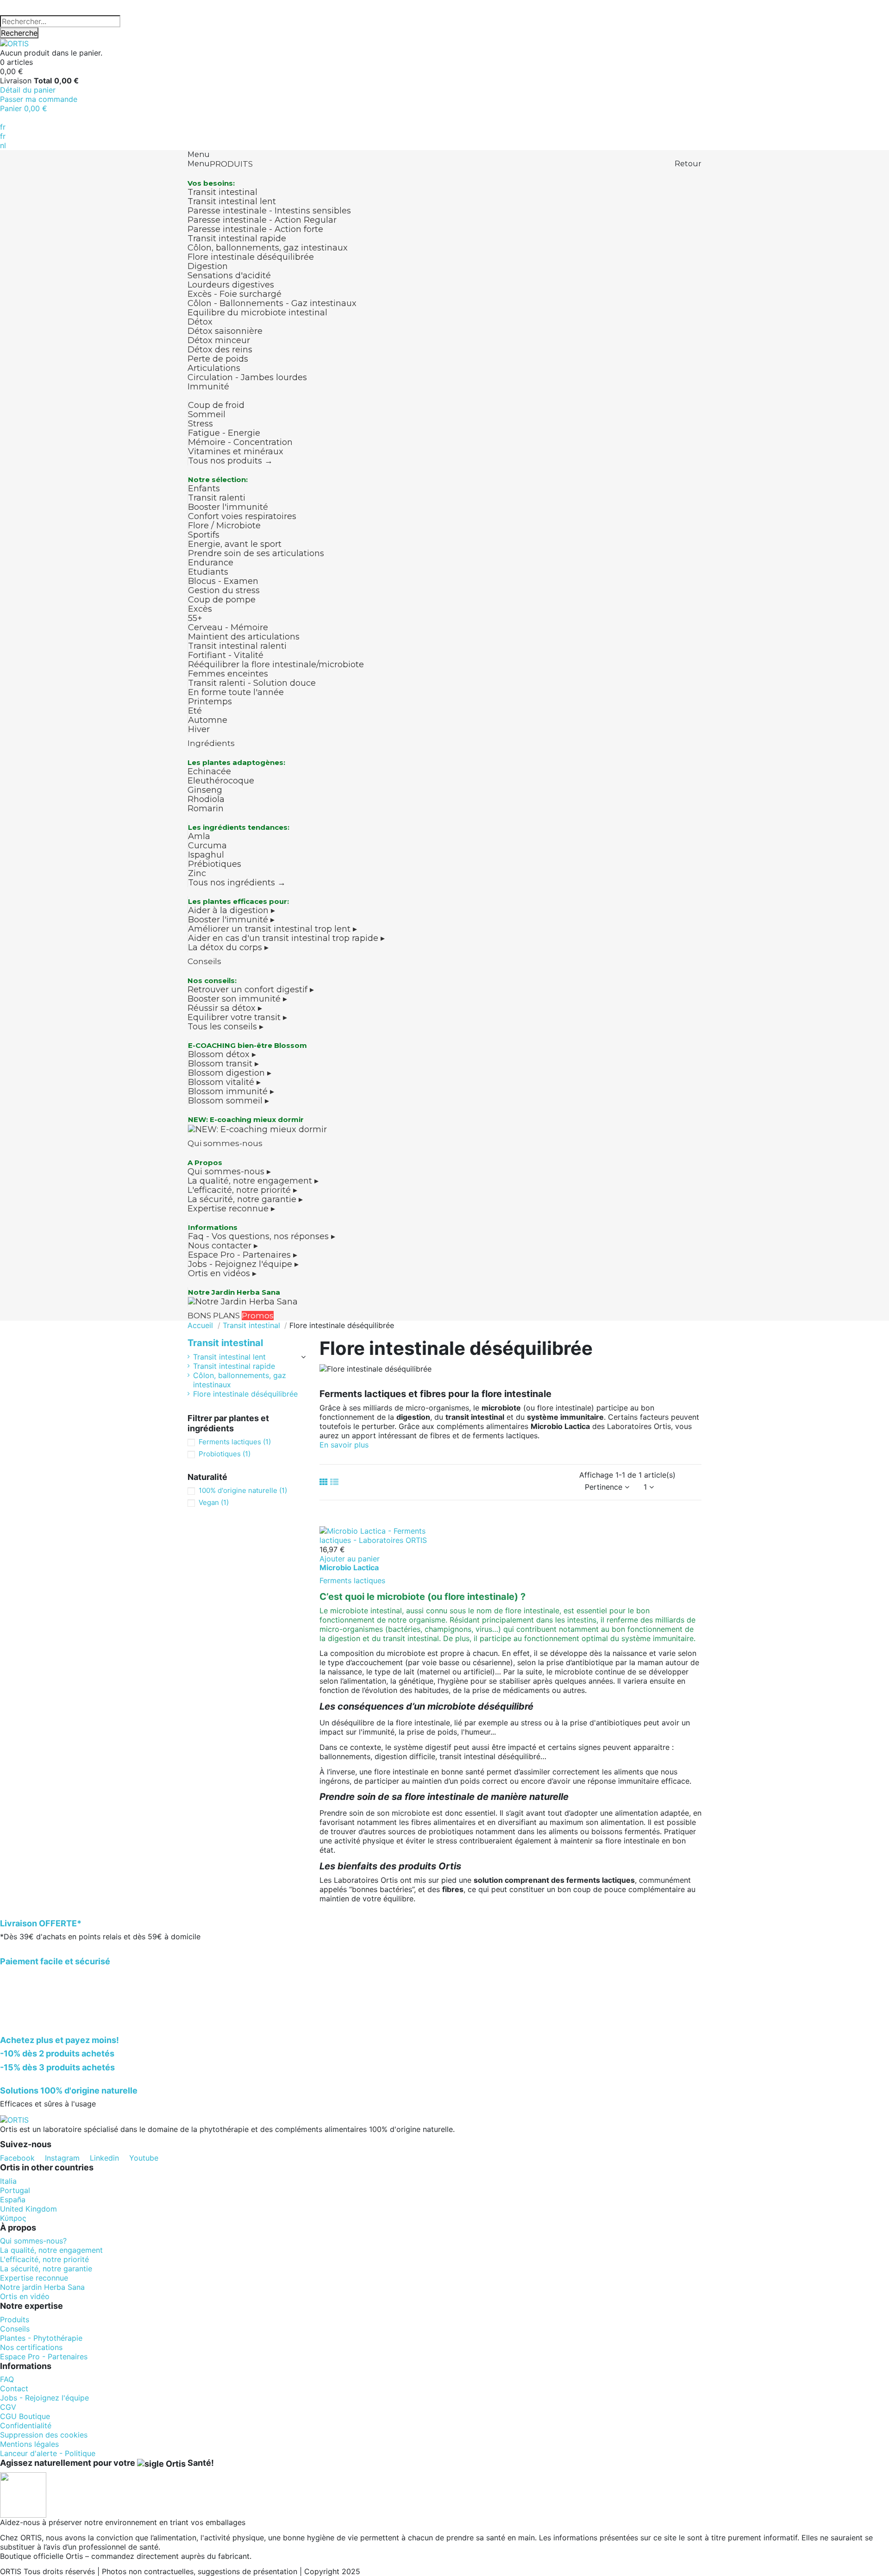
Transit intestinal (222, 192)
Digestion (208, 266)
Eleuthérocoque (221, 781)
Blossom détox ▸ (222, 1054)
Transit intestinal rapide (237, 238)
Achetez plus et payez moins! (59, 2040)
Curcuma (207, 846)
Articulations (214, 368)
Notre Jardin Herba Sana (234, 1292)
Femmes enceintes (228, 674)
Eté (195, 711)
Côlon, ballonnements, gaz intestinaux (268, 248)
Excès (200, 609)
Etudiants (208, 572)
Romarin (206, 809)
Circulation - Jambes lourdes (247, 377)
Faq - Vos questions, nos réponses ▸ (262, 1236)
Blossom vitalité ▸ (224, 1082)
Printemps (210, 702)
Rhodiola (206, 799)
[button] (344, 1445)
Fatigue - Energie (224, 433)
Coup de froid (216, 405)
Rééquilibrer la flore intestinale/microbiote (276, 664)
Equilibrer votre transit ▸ (237, 1017)
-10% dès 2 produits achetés (57, 2053)
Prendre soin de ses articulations (256, 553)
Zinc (197, 873)
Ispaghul (206, 855)
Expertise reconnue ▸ (231, 1209)
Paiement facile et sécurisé (55, 1961)
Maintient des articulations (244, 637)
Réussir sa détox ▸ (225, 1008)
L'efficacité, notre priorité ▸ (242, 1190)
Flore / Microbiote (224, 526)
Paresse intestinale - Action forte (255, 229)
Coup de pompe (222, 600)
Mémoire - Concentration (240, 442)
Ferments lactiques (352, 1580)
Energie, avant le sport (235, 544)
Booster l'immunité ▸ (231, 920)
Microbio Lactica (349, 1567)
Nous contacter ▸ (223, 1246)
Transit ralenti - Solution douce (252, 683)
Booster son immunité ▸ (237, 999)
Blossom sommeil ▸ (229, 1101)
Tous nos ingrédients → (237, 883)
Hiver (199, 729)
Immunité (208, 387)
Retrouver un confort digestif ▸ (251, 990)
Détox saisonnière (225, 331)
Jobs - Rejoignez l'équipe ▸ (243, 1264)
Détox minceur (219, 340)
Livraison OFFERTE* (41, 1923)
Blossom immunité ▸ (231, 1091)
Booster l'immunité (228, 507)
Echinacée (209, 771)
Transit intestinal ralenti (237, 646)
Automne (208, 720)
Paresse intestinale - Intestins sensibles (269, 211)
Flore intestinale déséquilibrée (251, 257)
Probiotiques (225, 1454)
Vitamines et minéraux (236, 451)
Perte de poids (218, 359)
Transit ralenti (217, 498)
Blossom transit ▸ (223, 1064)
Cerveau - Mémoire (228, 627)
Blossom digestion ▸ (230, 1073)
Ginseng (205, 790)
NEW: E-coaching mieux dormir (246, 1119)
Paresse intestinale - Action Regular (262, 220)
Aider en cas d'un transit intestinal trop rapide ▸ (286, 938)
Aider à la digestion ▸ (232, 910)
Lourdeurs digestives (231, 285)
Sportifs (204, 535)
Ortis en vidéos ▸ (222, 1273)
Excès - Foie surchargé (235, 294)
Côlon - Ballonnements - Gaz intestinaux (272, 303)
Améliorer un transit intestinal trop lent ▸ (272, 929)
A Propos (205, 1163)
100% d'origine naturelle (243, 1490)
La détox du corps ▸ (228, 947)
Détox (200, 322)
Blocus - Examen (223, 581)
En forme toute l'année (236, 692)
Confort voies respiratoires (242, 516)
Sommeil (207, 414)
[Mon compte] (3, 118)
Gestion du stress (224, 590)
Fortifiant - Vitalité (226, 655)
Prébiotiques (215, 864)
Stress (200, 424)
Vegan (214, 1502)
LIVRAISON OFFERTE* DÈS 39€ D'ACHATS (75, 5)
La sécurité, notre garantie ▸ (245, 1199)
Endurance (211, 563)
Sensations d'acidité (229, 276)
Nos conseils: (212, 981)
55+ (195, 618)
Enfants (204, 489)
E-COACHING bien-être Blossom (247, 1045)
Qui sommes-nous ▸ (229, 1172)
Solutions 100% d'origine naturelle (69, 2090)
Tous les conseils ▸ (225, 1027)
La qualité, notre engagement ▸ (253, 1181)
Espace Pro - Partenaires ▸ (243, 1255)
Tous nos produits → (230, 461)
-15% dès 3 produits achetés (57, 2067)
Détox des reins (220, 350)
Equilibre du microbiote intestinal (257, 313)
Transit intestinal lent (232, 201)
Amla (199, 836)
